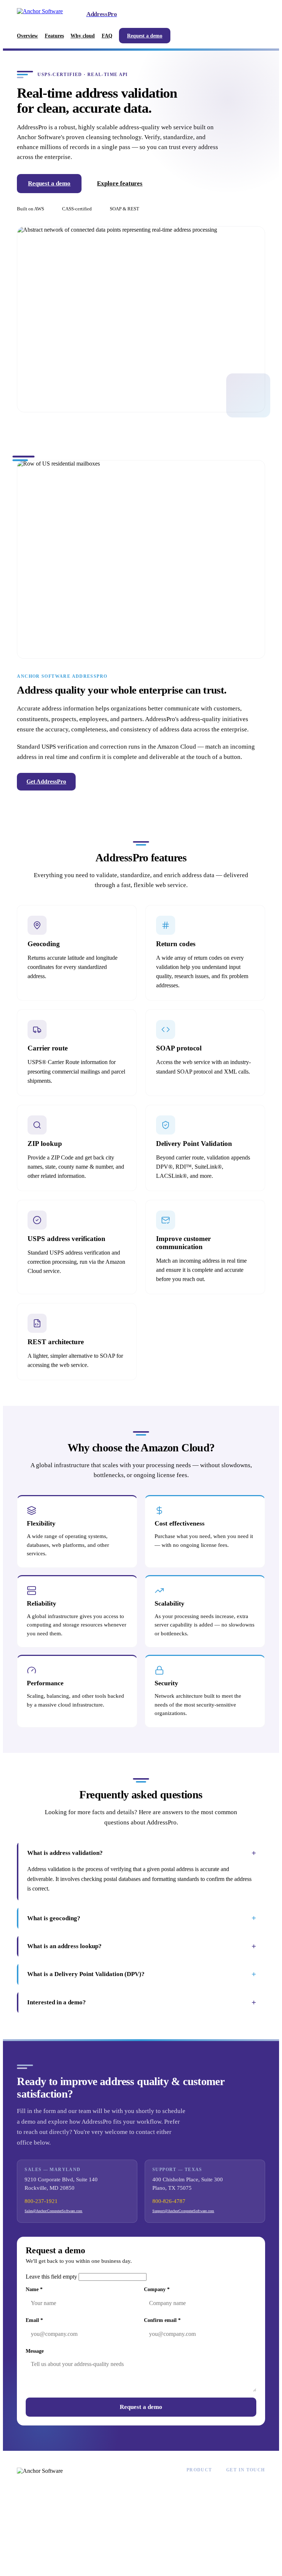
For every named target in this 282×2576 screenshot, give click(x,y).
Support (235, 2500)
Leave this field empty (51, 2277)
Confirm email (162, 2320)
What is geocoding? (142, 1918)
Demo (194, 2520)
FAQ (107, 36)
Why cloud (83, 36)
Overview (27, 36)
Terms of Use (251, 2558)
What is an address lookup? (142, 1946)
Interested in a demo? (142, 2002)
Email (34, 2320)
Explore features (120, 183)
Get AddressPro (46, 782)
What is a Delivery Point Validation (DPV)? (142, 1974)
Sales (232, 2490)
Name (34, 2289)
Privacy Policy (215, 2558)
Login (193, 2530)
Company (157, 2289)
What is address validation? (142, 1853)
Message (35, 2351)
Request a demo (145, 36)
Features (54, 36)
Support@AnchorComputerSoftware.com (183, 2211)
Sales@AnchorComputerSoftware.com (53, 2211)
